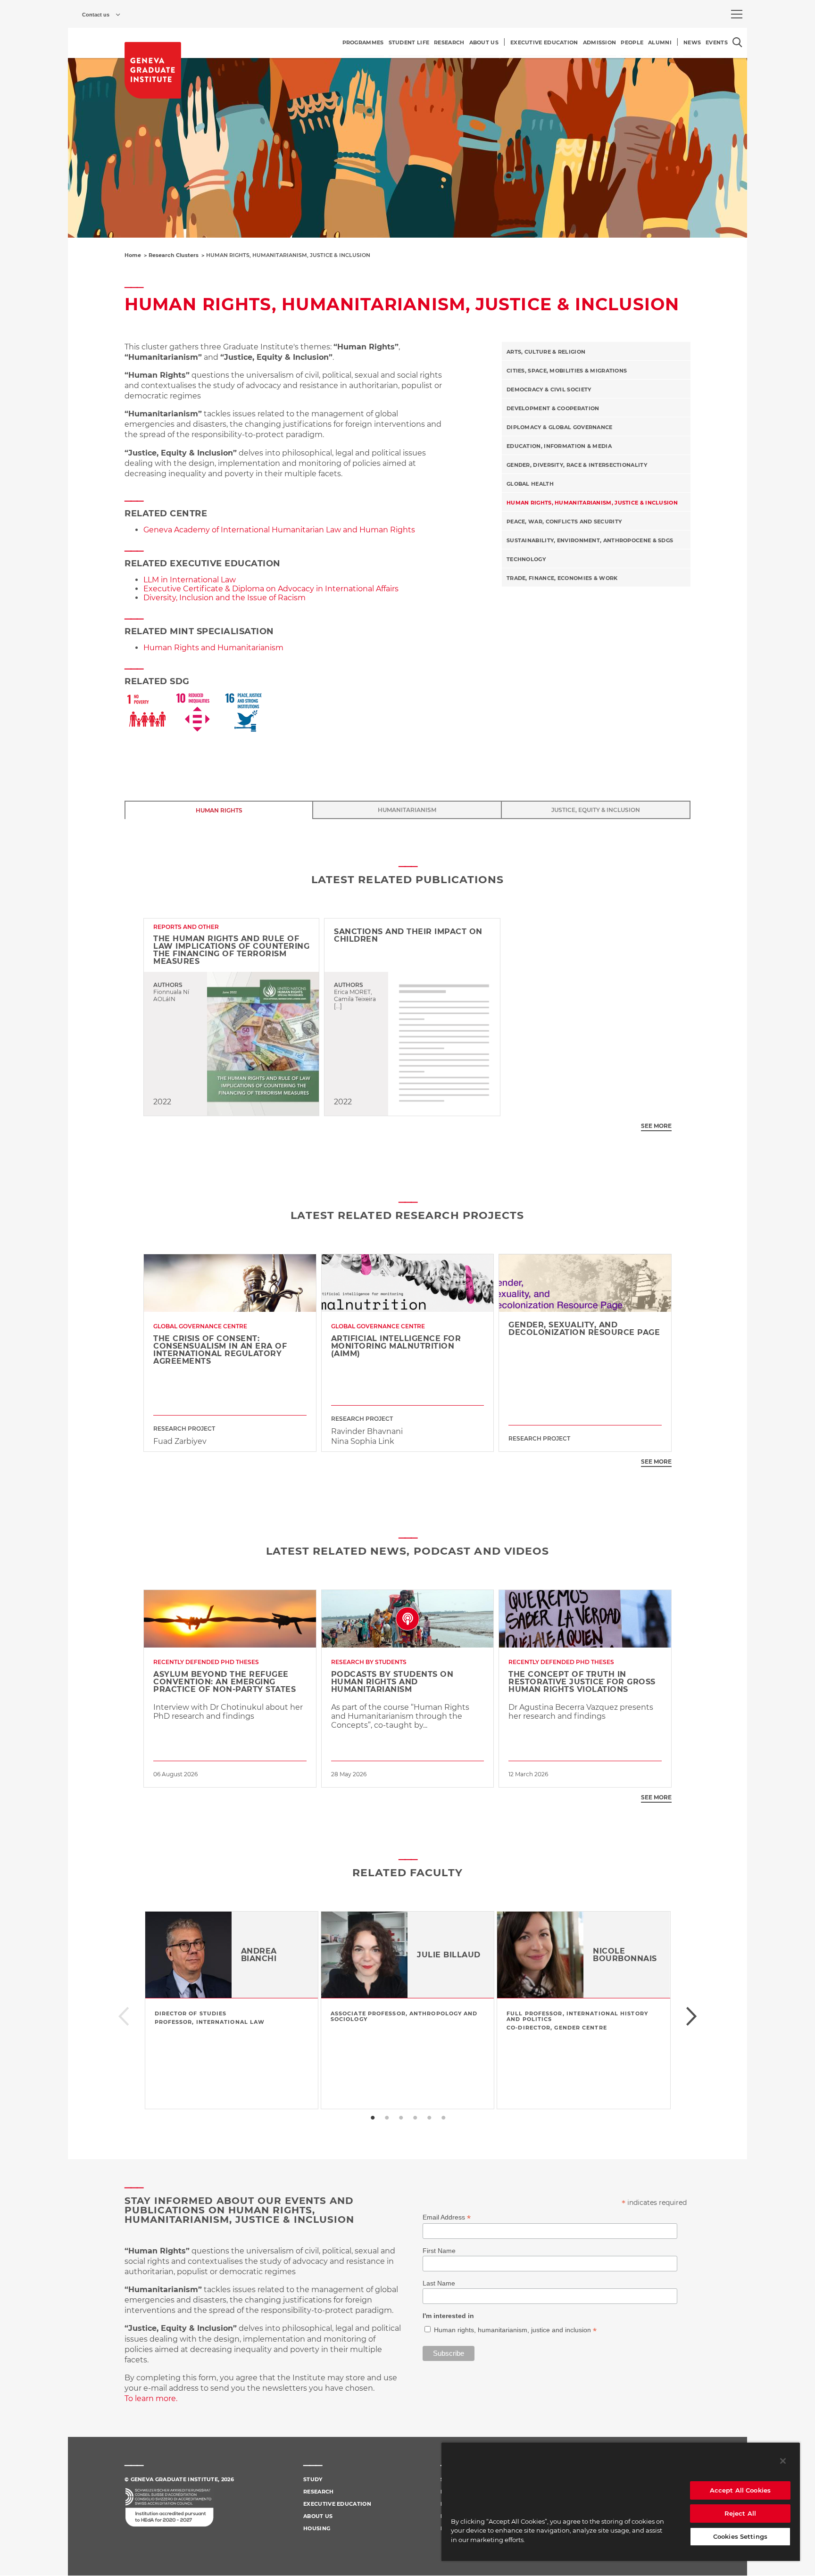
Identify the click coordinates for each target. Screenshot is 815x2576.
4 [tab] (415, 2118)
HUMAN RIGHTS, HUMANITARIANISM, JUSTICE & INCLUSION (592, 503)
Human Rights (219, 810)
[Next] (692, 2017)
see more (656, 1126)
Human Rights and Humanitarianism (213, 648)
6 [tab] (443, 2118)
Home (133, 255)
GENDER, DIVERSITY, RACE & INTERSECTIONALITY (577, 465)
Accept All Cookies (740, 2490)
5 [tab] (429, 2118)
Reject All (740, 2513)
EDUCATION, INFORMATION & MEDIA (559, 446)
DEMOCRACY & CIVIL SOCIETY (549, 389)
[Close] (783, 2461)
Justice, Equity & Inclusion (596, 810)
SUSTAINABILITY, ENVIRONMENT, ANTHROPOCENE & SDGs (590, 540)
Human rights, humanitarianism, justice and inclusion (513, 2330)
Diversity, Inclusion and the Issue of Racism (225, 598)
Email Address (447, 2217)
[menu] (737, 14)
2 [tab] (386, 2118)
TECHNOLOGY (526, 559)
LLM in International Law (190, 580)
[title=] (153, 70)
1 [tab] (372, 2118)
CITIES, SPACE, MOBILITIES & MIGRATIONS (567, 371)
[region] (621, 2501)
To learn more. (151, 2398)
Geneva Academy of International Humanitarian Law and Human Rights (279, 530)
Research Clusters (174, 255)
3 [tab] (400, 2118)
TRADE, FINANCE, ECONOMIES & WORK (562, 578)
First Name (439, 2251)
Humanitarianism (407, 810)
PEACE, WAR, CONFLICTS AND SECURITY (564, 522)
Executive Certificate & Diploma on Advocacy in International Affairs (271, 589)
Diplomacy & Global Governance (560, 427)
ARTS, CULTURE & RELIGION (546, 352)
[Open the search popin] (737, 42)
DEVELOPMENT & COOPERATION (553, 408)
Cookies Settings (740, 2536)
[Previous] (123, 2017)
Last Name (439, 2283)
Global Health (530, 484)
